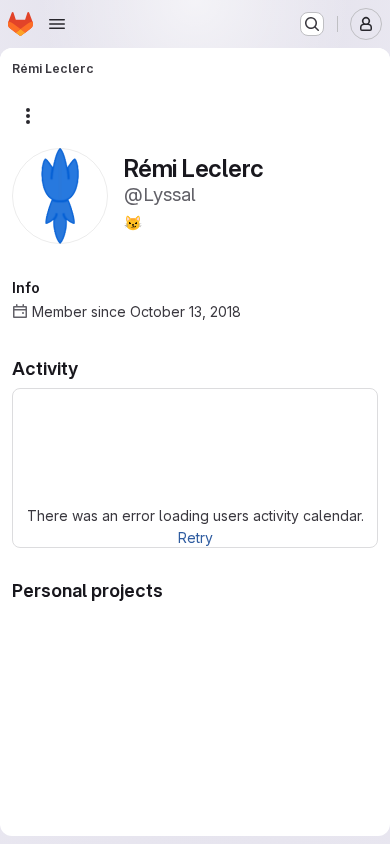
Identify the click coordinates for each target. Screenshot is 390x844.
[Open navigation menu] (57, 24)
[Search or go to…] (312, 24)
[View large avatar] (60, 194)
